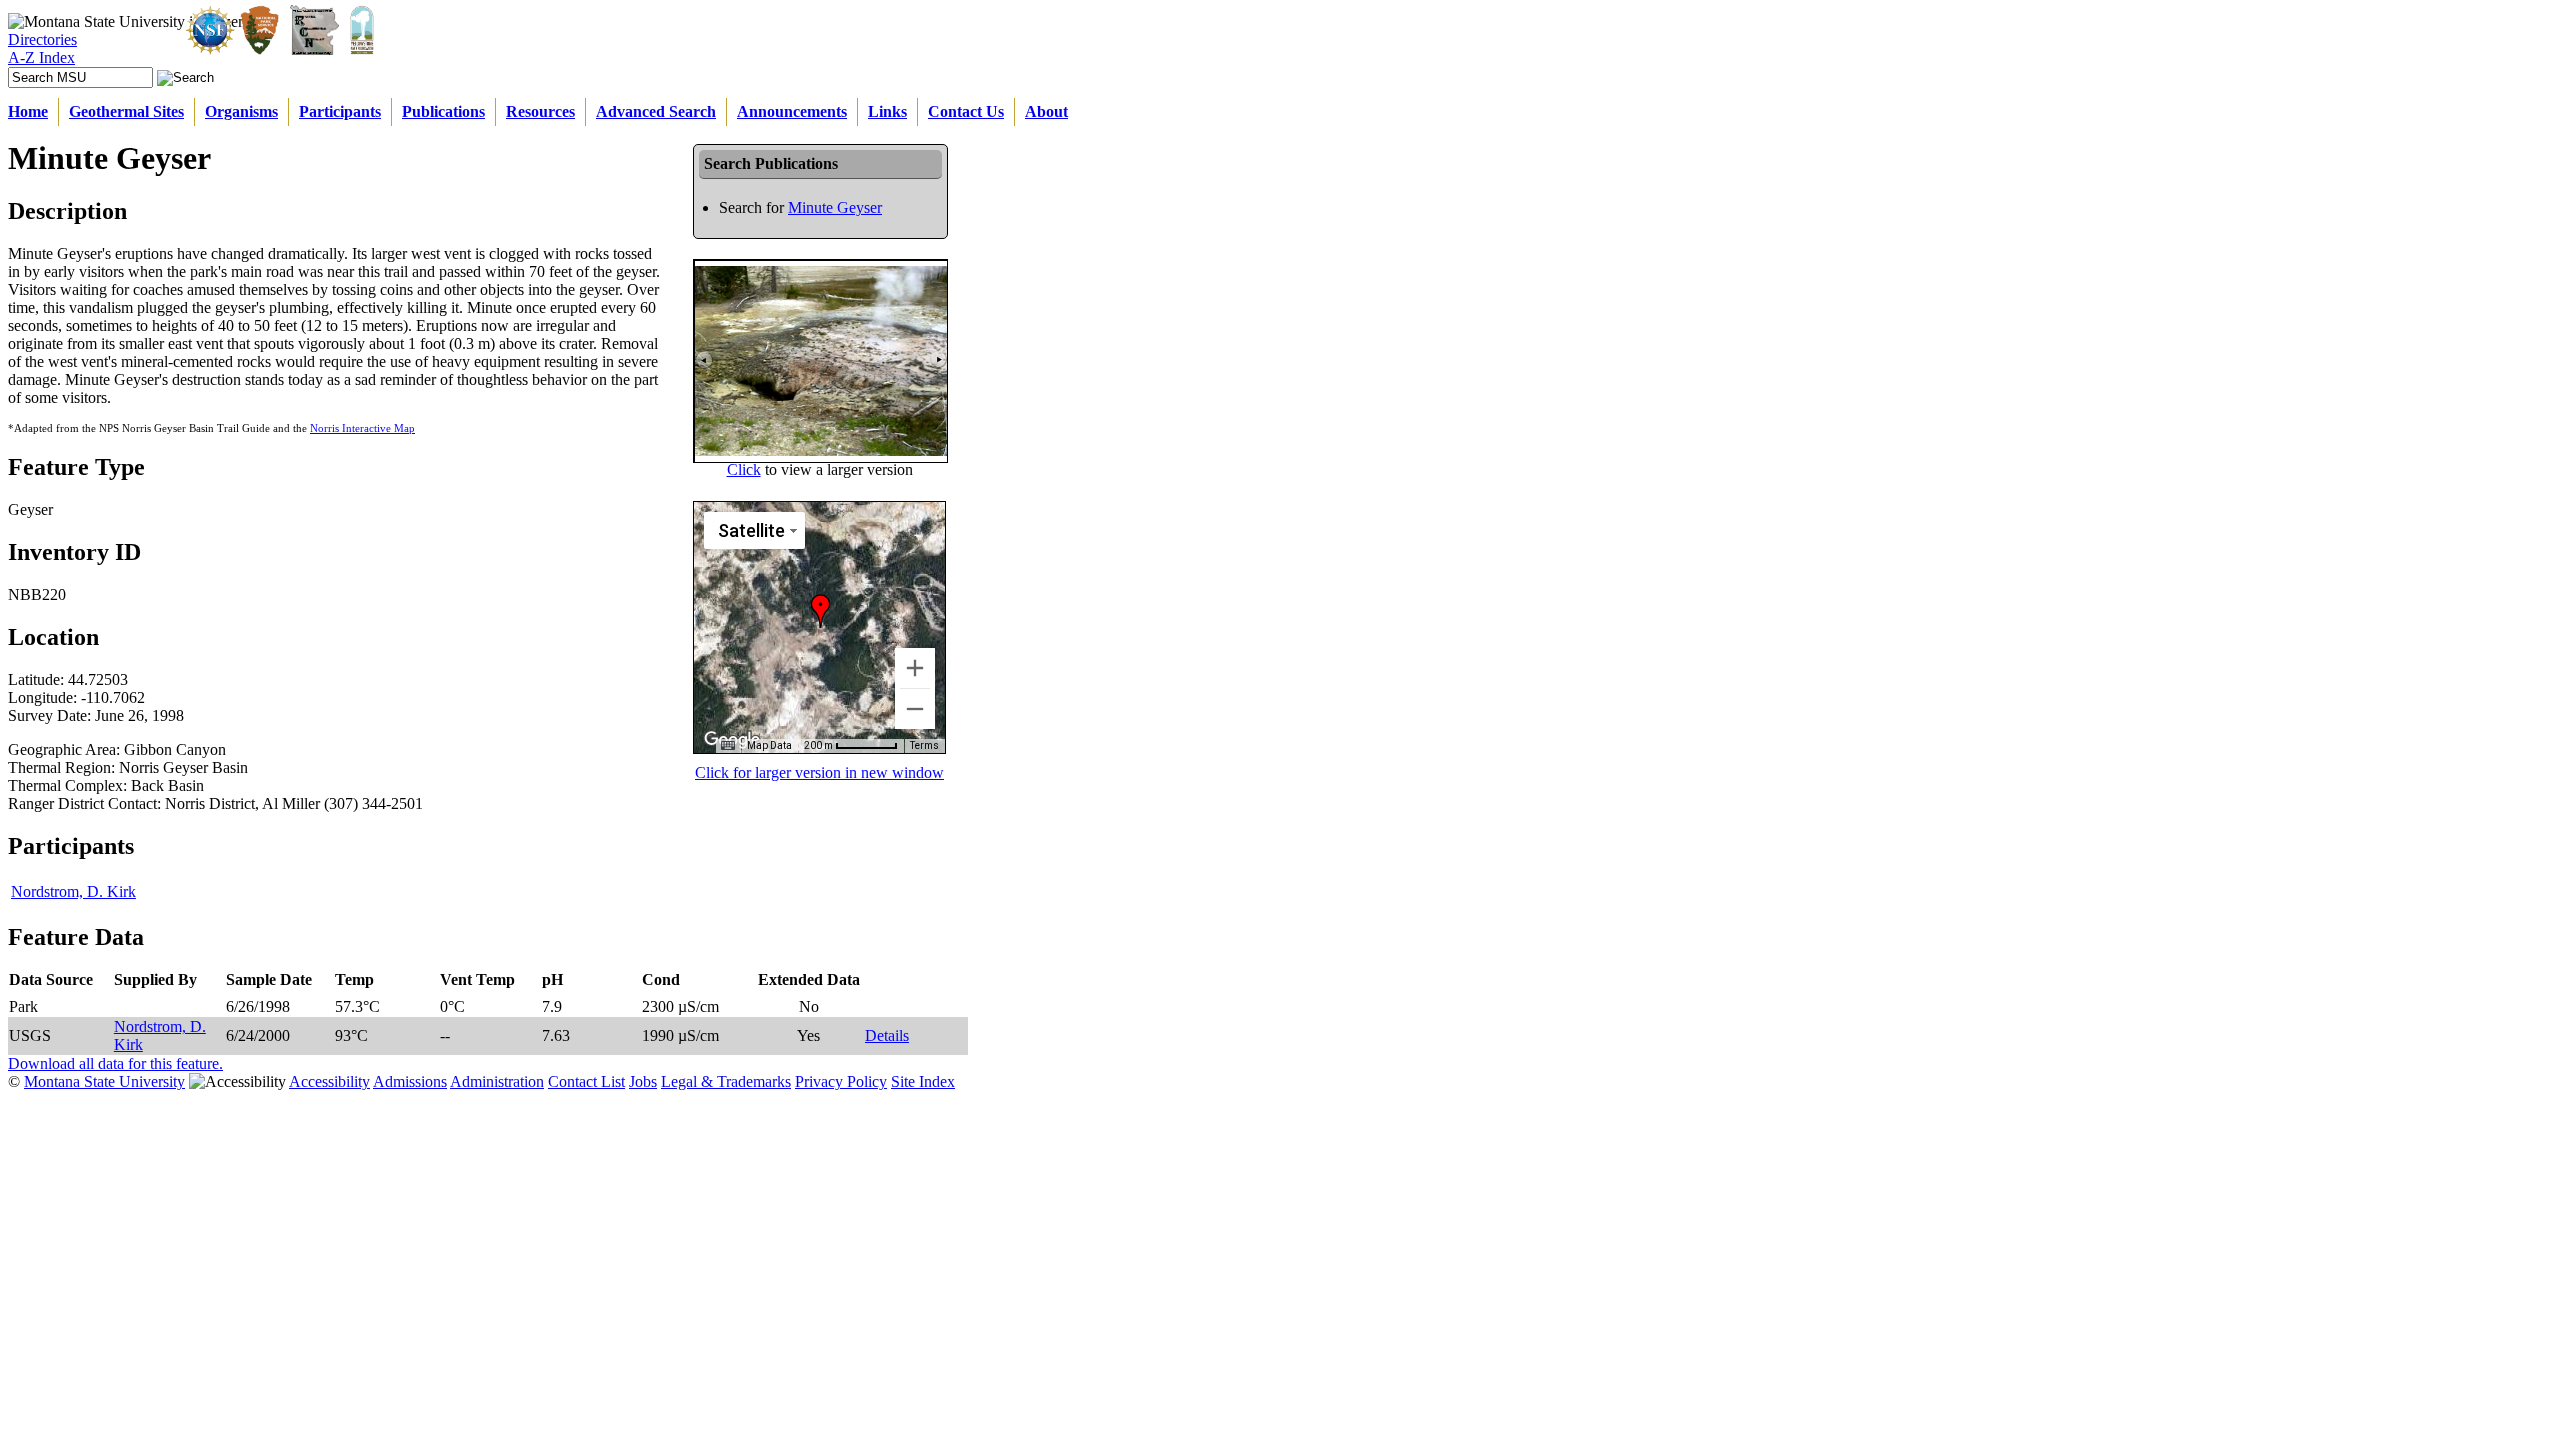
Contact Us (966, 111)
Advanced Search (656, 111)
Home (28, 111)
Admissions (410, 1081)
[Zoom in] (915, 668)
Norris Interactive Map (362, 428)
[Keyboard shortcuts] (728, 746)
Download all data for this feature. (115, 1063)
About (1046, 111)
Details (887, 1035)
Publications (443, 111)
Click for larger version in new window (819, 772)
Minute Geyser (835, 207)
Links (887, 111)
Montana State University (104, 1081)
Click (744, 469)
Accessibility (329, 1081)
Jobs (643, 1081)
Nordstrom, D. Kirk (73, 891)
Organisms (241, 111)
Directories (42, 39)
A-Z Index (41, 57)
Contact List (586, 1081)
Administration (497, 1081)
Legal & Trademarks (726, 1081)
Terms (924, 745)
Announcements (792, 111)
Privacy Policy (841, 1081)
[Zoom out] (915, 709)
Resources (540, 111)
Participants (340, 111)
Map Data (769, 745)
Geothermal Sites (126, 111)
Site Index (923, 1081)
